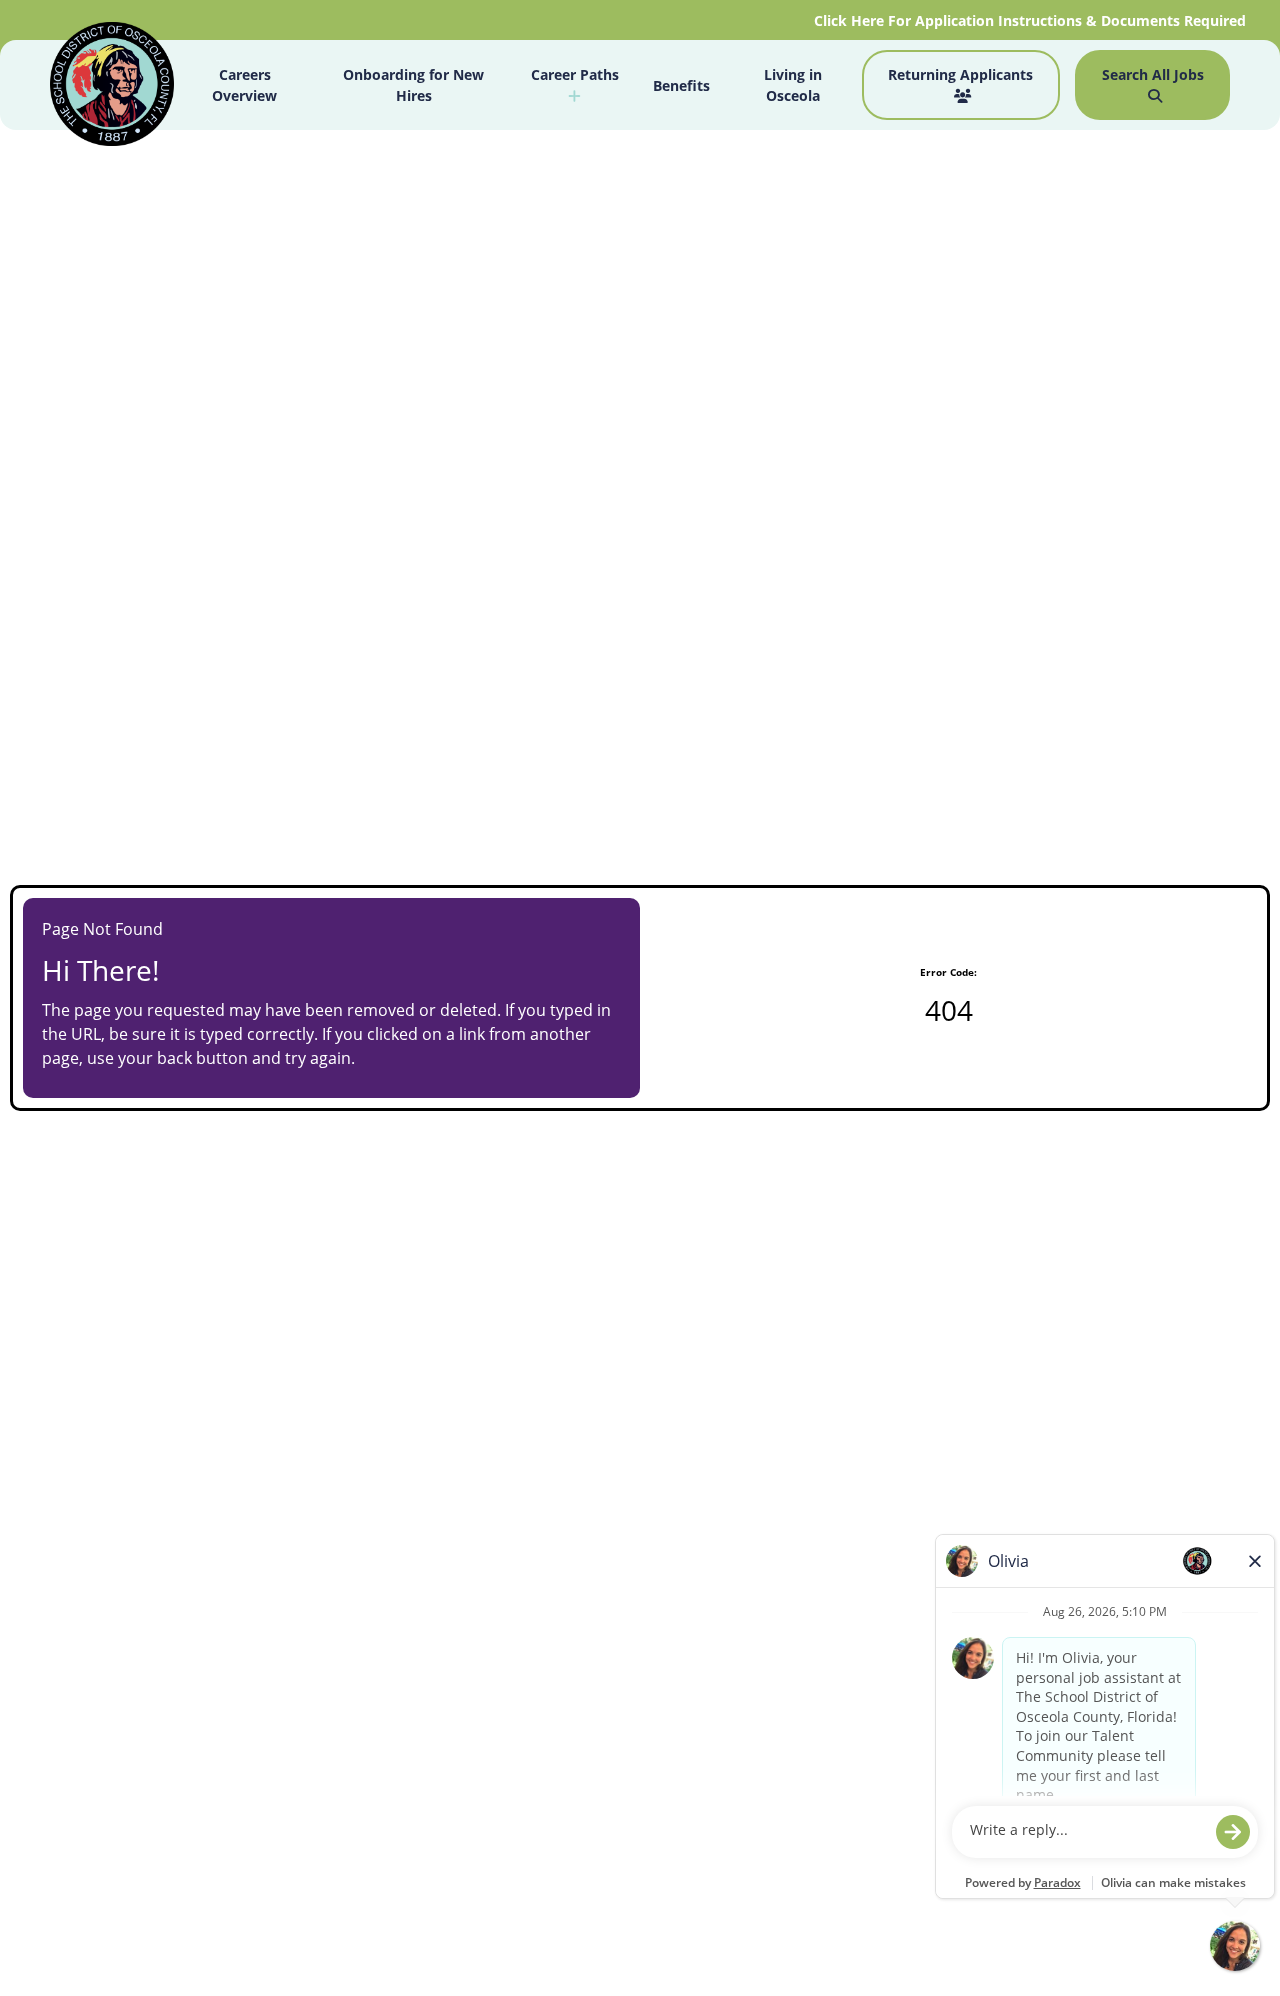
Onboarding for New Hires (413, 85)
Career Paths (575, 74)
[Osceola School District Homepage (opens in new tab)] (112, 87)
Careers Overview (244, 85)
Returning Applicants (960, 74)
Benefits (681, 85)
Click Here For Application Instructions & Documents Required (1032, 20)
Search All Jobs (1153, 74)
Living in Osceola (793, 85)
